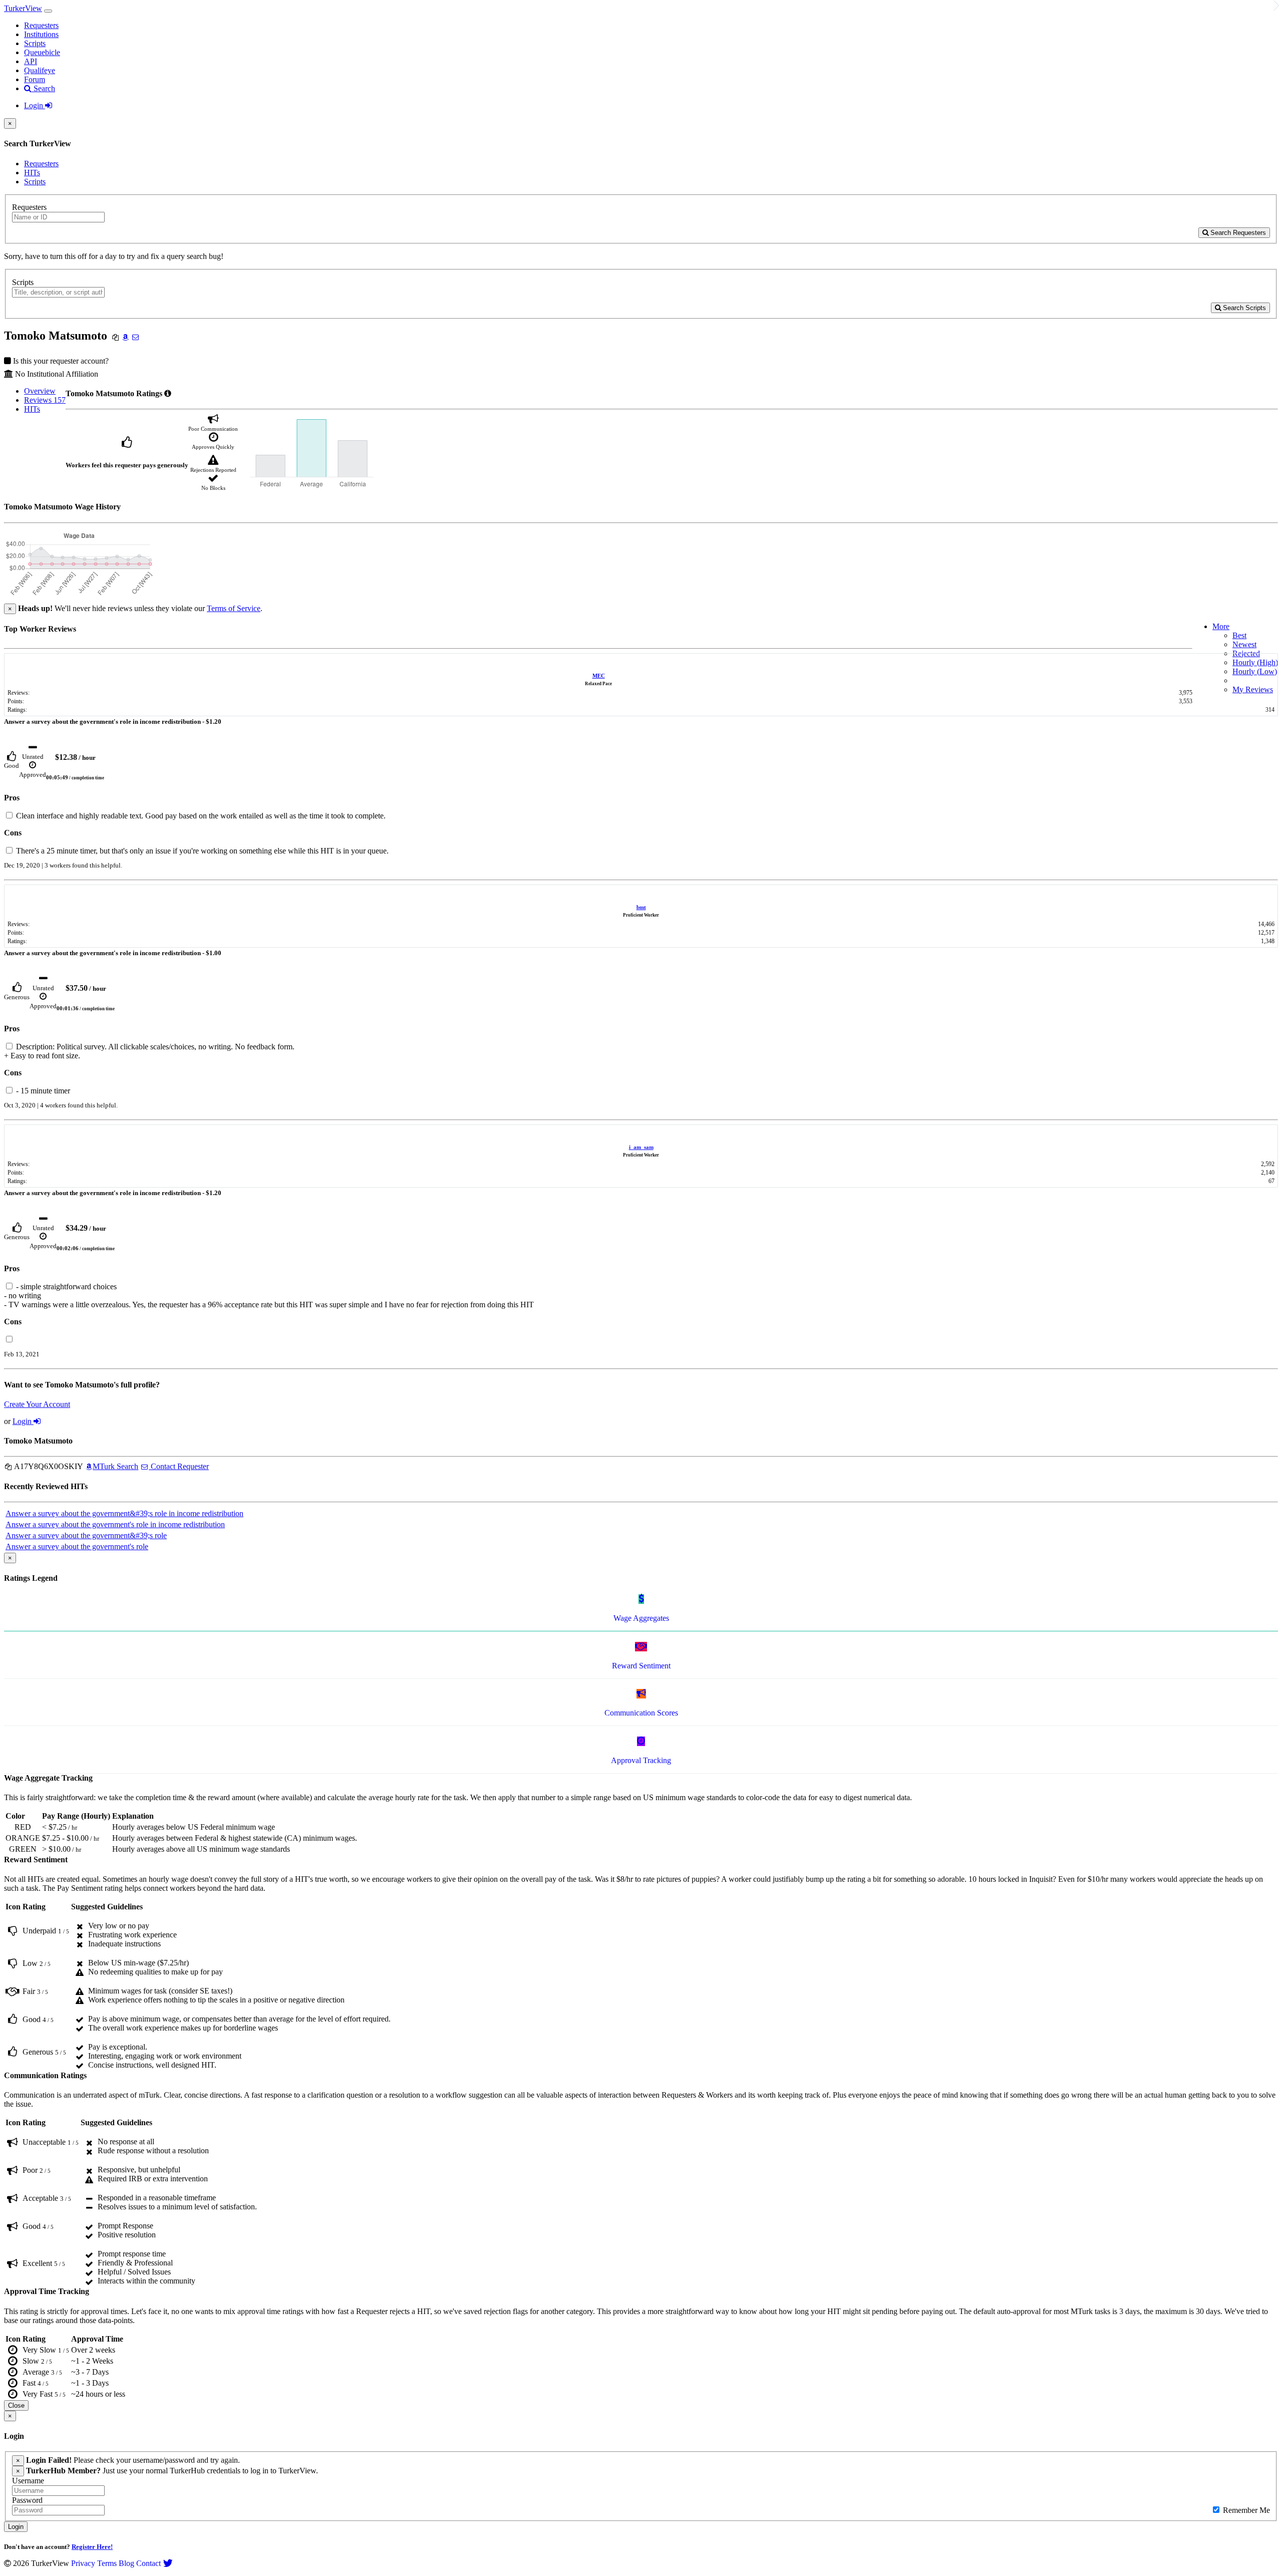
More (1221, 626)
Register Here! (92, 2547)
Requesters (41, 25)
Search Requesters (1237, 233)
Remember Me (1245, 2510)
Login (35, 105)
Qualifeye (40, 70)
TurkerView (23, 8)
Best (1239, 635)
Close (16, 2405)
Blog (126, 2563)
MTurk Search (115, 1466)
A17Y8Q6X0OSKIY (48, 1466)
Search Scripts (1243, 308)
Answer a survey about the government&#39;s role (86, 1535)
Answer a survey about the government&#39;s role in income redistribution (124, 1513)
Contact (148, 2563)
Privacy (83, 2563)
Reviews (45, 400)
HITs (32, 173)
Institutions (41, 34)
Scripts (35, 43)
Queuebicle (42, 52)
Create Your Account (37, 1404)
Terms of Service (234, 608)
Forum (35, 79)
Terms (107, 2563)
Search (43, 88)
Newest (1244, 644)
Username (28, 2481)
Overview (40, 391)
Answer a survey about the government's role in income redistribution (115, 1524)
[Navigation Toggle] (48, 11)
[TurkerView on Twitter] (168, 2563)
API (31, 61)
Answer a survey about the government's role (77, 1546)
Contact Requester (179, 1466)
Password (27, 2500)
